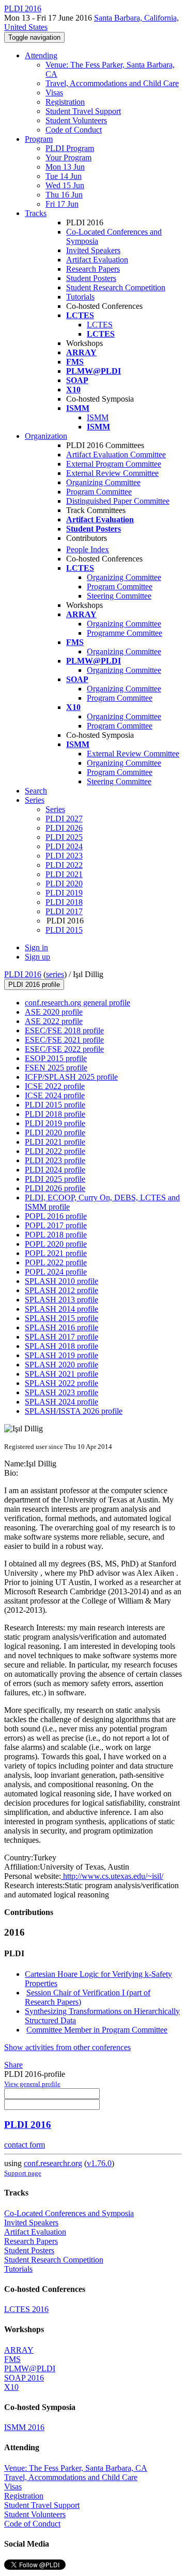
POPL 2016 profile (56, 1216)
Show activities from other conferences (67, 2047)
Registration (65, 102)
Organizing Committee (103, 482)
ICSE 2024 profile (55, 1095)
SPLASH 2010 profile (61, 1281)
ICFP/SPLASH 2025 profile (71, 1077)
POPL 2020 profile (56, 1244)
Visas (54, 93)
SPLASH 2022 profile (61, 1383)
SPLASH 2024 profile (61, 1402)
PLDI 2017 (64, 911)
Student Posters (91, 278)
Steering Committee (119, 596)
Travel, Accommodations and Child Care (112, 83)
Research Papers (93, 269)
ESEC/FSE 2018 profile (64, 1030)
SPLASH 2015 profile (61, 1318)
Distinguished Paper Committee (118, 501)
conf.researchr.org (53, 2163)
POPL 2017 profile (56, 1225)
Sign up (37, 957)
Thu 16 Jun (64, 195)
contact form (25, 2145)
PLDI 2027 (64, 819)
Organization (46, 436)
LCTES (100, 325)
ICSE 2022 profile (55, 1086)
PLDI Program (70, 148)
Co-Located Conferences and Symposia (69, 2213)
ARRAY (19, 2350)
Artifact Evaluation (97, 260)
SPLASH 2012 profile (61, 1290)
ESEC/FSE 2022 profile (64, 1049)
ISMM (98, 417)
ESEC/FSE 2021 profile (64, 1040)
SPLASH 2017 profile (61, 1337)
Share (13, 2065)
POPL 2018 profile (56, 1235)
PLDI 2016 (23, 974)
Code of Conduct (74, 130)
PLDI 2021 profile (55, 1142)
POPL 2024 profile (56, 1272)
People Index (88, 549)
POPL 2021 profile (56, 1253)
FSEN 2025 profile (56, 1068)
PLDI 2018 (64, 902)
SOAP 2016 (24, 2378)
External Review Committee (112, 473)
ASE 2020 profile (54, 1012)
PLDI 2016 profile (34, 985)
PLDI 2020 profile (55, 1133)
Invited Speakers (93, 250)
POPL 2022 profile (56, 1262)
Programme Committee (125, 633)
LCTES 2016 (26, 2309)
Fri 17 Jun (62, 204)
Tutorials (80, 297)
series (55, 974)
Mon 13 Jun (65, 167)
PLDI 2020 (64, 884)
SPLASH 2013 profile (61, 1300)
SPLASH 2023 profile (61, 1392)
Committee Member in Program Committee (97, 2030)
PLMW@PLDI (30, 2368)
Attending (41, 55)
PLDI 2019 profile (55, 1123)
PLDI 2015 (64, 930)
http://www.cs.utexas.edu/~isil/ (112, 1876)
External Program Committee (114, 464)
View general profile (32, 2084)
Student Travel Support (83, 111)
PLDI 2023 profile (55, 1160)
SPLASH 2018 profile (61, 1346)
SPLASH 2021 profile (61, 1374)
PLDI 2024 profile (55, 1170)
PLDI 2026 (64, 828)
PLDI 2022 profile (55, 1151)
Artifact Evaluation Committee (116, 455)
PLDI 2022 (64, 865)
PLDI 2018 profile (55, 1114)
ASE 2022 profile (54, 1021)
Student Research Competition (116, 287)
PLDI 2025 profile (55, 1179)
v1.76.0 (99, 2163)
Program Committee (99, 492)
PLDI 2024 (64, 846)
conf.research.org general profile (78, 1003)
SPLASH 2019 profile (61, 1355)
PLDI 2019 (64, 893)
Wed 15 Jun (65, 185)
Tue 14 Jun (64, 176)
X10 (11, 2387)
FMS (12, 2359)
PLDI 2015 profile (55, 1105)
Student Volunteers (76, 120)
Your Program (68, 158)
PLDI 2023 (64, 856)
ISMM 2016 (24, 2427)
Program (39, 139)
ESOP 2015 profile (56, 1058)
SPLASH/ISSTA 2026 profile (74, 1411)
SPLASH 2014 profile (61, 1309)
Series (55, 809)
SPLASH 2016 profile (61, 1327)
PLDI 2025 (64, 837)
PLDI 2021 (64, 874)
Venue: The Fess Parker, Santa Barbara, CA (76, 2468)
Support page (23, 2173)
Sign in (36, 947)
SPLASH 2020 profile (61, 1365)
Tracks (36, 213)
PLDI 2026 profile (55, 1188)
